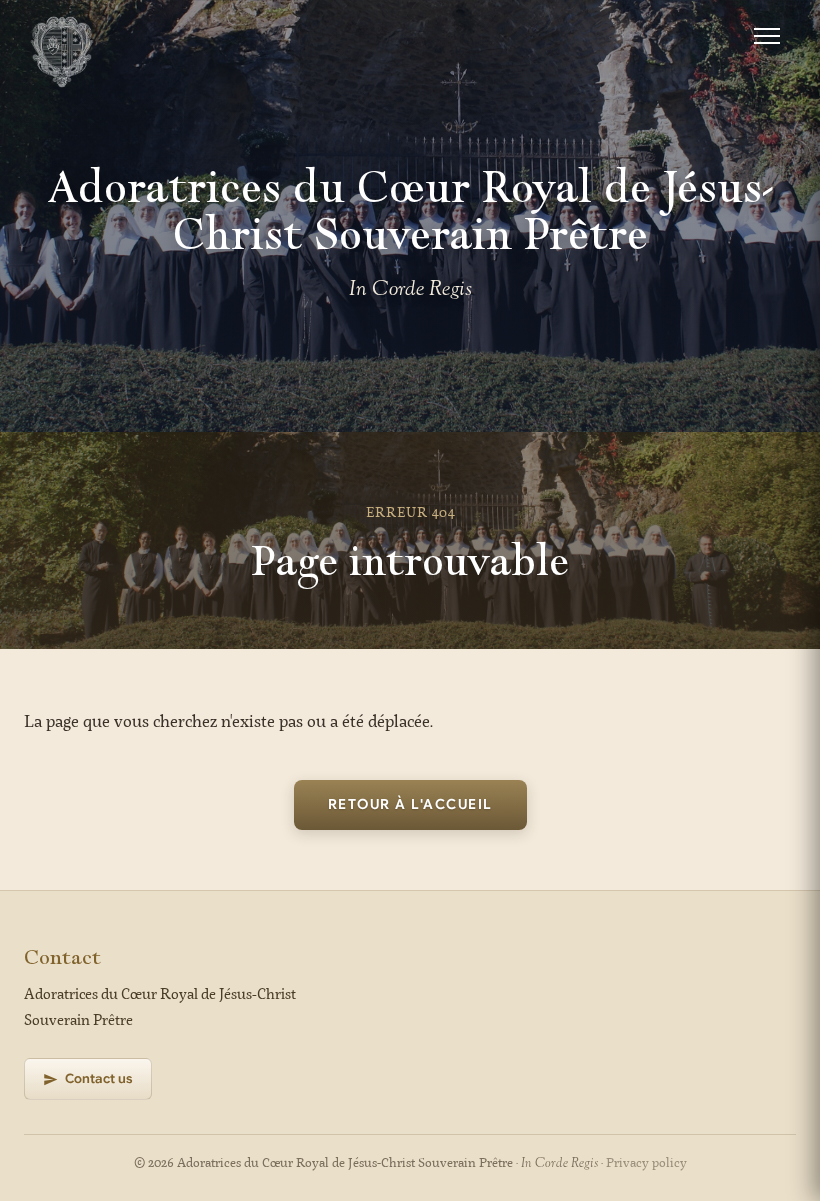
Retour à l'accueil (410, 804)
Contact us (99, 1078)
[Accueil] (62, 36)
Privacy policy (646, 1163)
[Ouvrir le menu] (767, 36)
